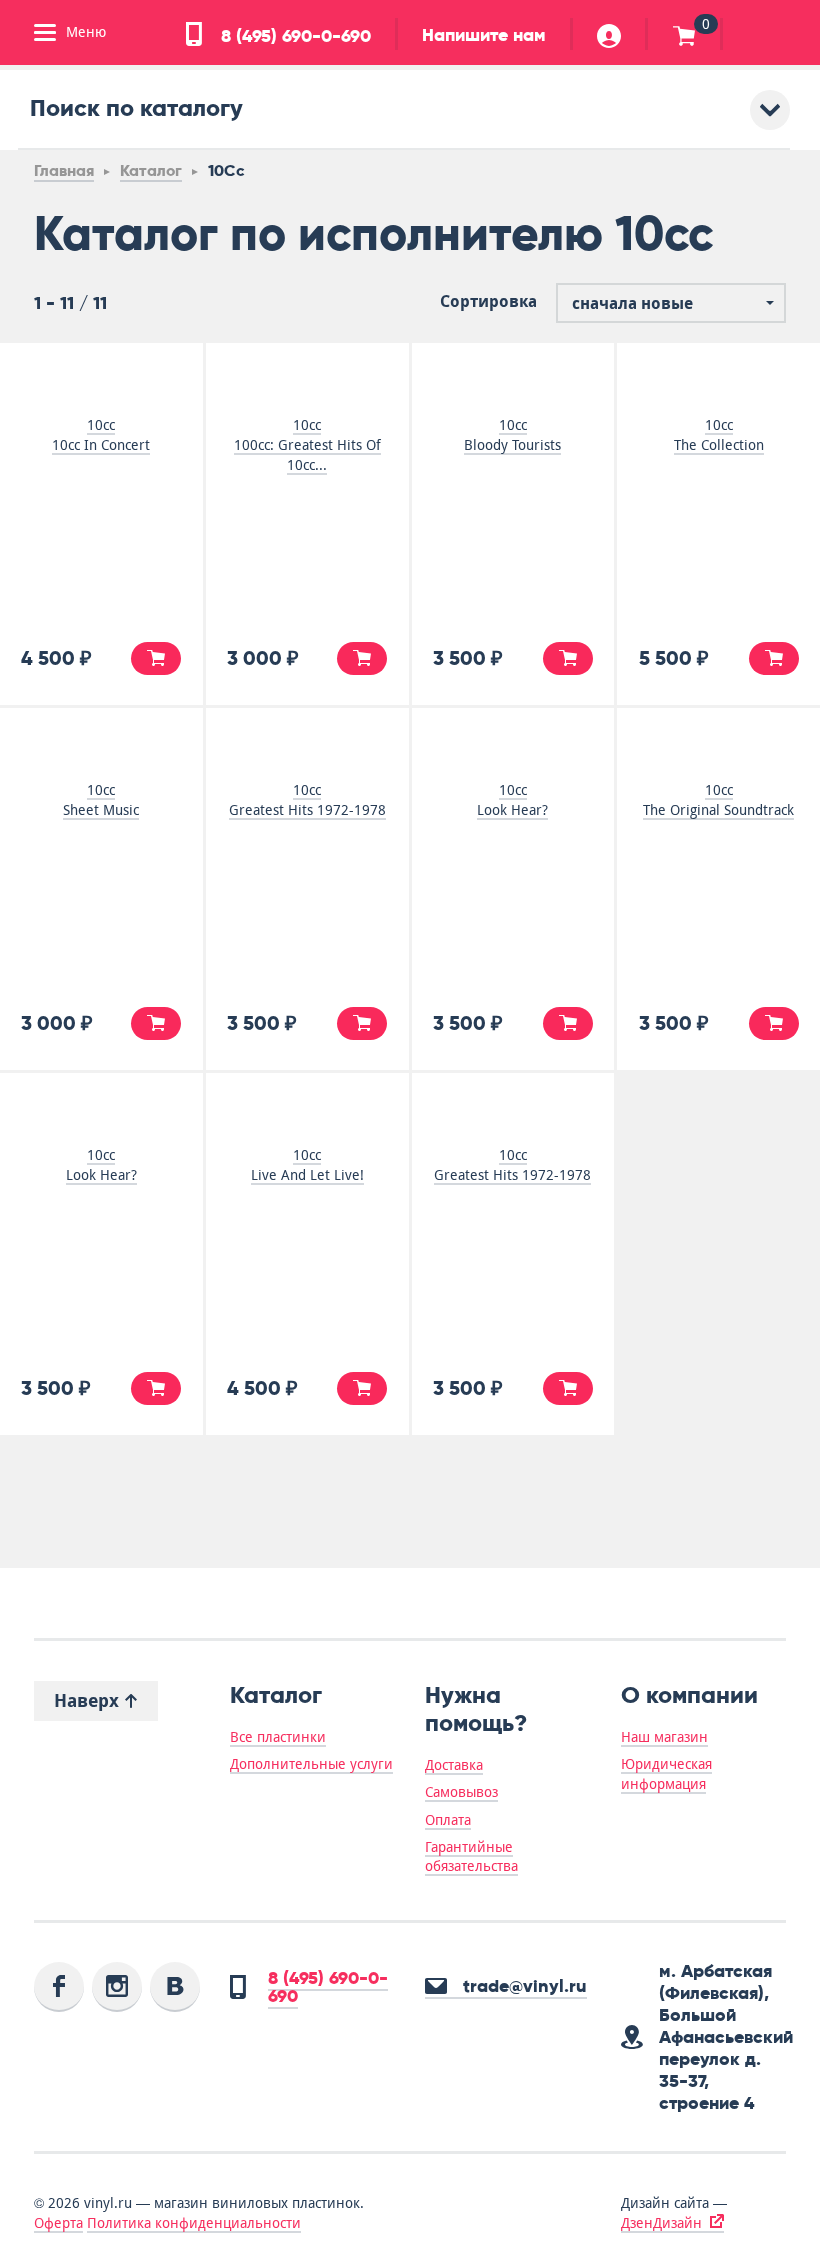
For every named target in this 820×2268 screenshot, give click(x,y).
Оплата (448, 1820)
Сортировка (488, 302)
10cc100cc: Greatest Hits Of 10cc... (307, 445)
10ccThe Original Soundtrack (718, 800)
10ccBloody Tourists (512, 435)
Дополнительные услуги (311, 1764)
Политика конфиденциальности (194, 2223)
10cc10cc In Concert (101, 435)
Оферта (58, 2223)
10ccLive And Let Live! (307, 1165)
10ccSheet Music (101, 800)
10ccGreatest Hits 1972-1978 (307, 800)
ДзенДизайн (661, 2223)
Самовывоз (461, 1792)
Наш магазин (664, 1737)
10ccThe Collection (719, 435)
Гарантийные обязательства (471, 1856)
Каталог (151, 170)
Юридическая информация (666, 1773)
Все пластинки (278, 1737)
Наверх (89, 1700)
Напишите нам (484, 35)
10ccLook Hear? (512, 800)
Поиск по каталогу (136, 107)
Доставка (454, 1765)
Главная (64, 170)
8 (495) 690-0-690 (293, 36)
